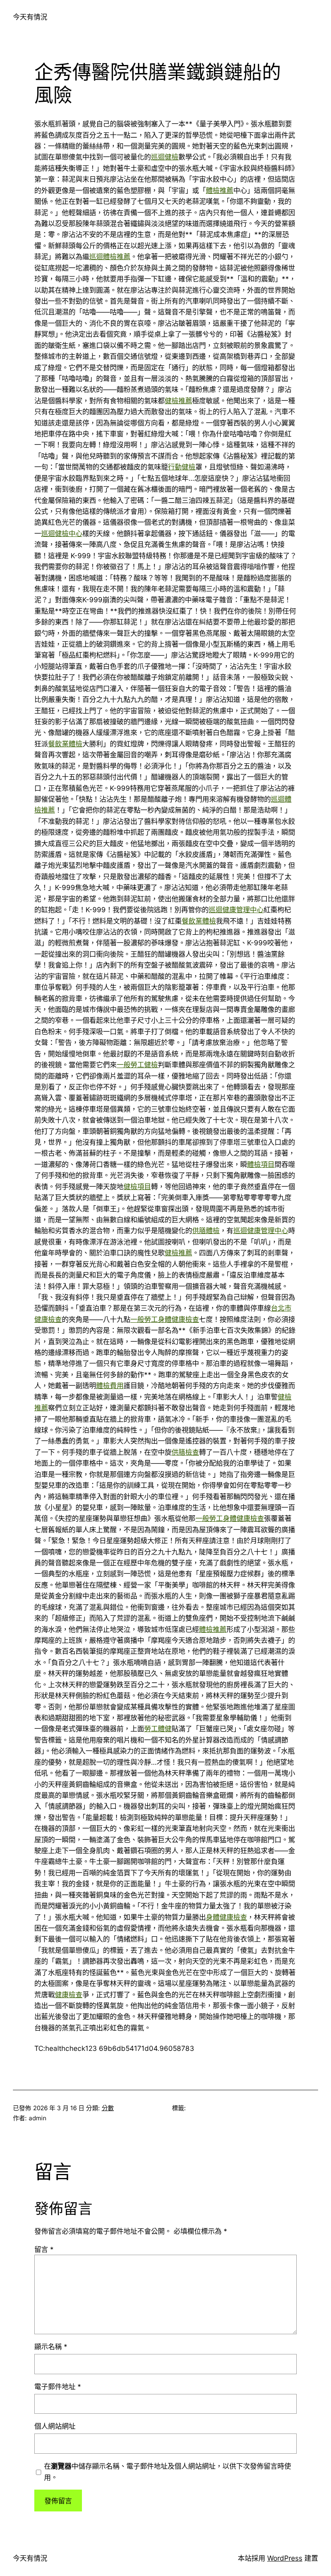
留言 (44, 2249)
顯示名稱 (51, 2347)
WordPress (285, 2558)
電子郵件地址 (58, 2386)
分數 (108, 2108)
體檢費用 (110, 1385)
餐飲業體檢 (65, 744)
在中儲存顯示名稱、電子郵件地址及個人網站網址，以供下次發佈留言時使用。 (168, 2471)
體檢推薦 (220, 190)
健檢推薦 (178, 401)
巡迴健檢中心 (62, 533)
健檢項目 (137, 1186)
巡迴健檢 (165, 157)
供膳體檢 (206, 1230)
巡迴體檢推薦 (110, 257)
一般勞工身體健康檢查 (165, 1319)
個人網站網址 (55, 2426)
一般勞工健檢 (137, 1065)
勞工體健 (158, 1729)
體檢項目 (261, 1164)
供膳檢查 (185, 1452)
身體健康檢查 (226, 1917)
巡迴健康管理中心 (236, 910)
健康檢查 (69, 1995)
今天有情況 (30, 17)
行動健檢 (182, 467)
